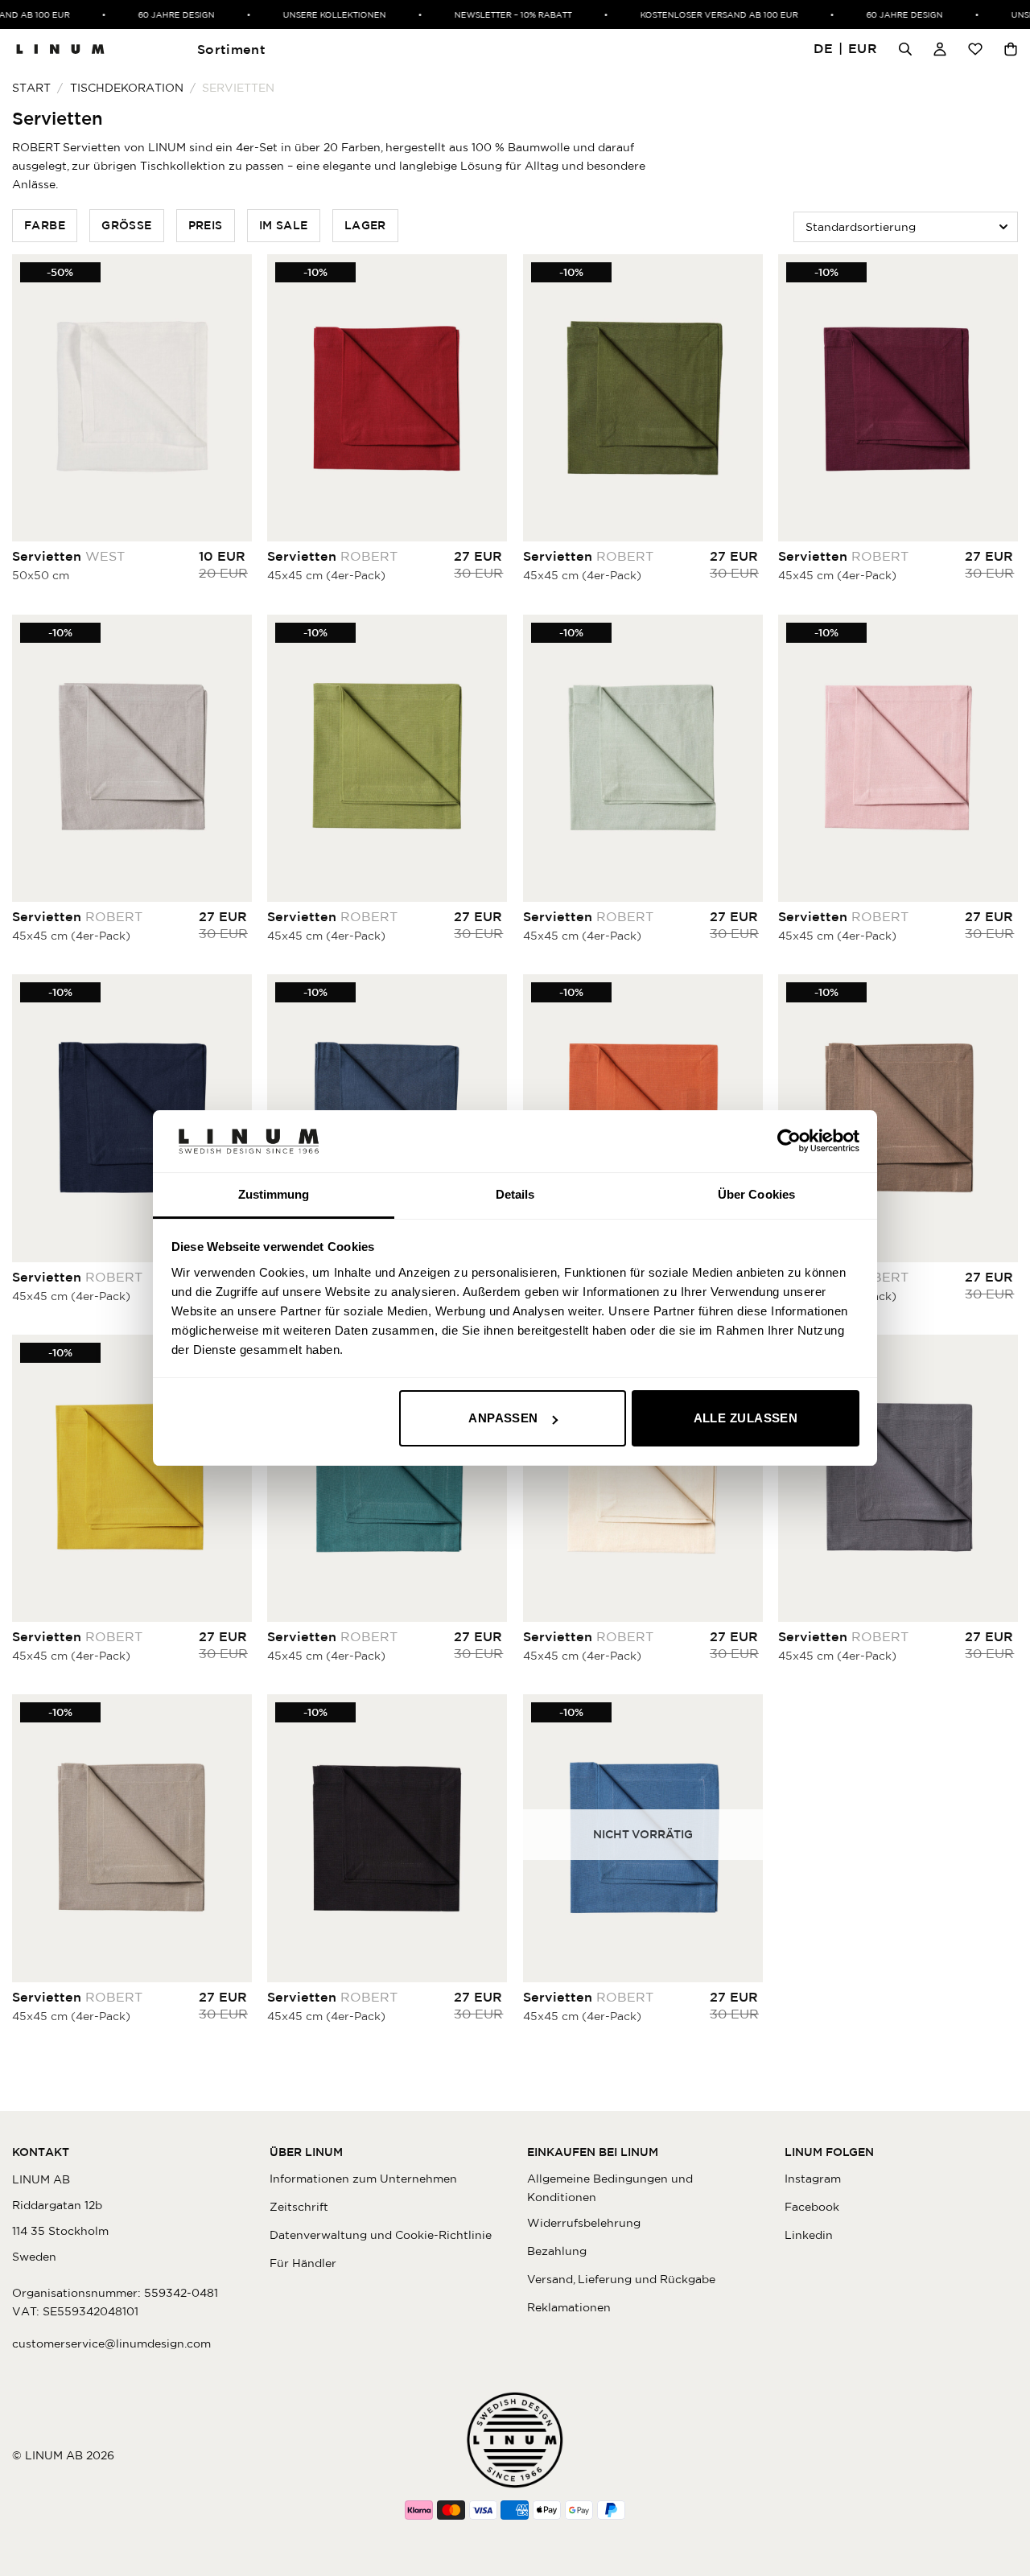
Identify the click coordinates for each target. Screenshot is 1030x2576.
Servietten (68, 556)
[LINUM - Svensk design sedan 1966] (60, 49)
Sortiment (231, 49)
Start (31, 88)
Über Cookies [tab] (756, 1194)
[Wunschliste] (975, 49)
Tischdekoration (127, 88)
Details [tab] (515, 1194)
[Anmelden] (940, 49)
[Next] (491, 398)
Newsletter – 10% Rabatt (489, 14)
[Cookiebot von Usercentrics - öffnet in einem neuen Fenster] (789, 1141)
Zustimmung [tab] (274, 1194)
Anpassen (503, 1418)
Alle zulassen (746, 1418)
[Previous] (283, 398)
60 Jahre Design (152, 14)
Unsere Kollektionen (311, 14)
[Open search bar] (905, 49)
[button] (846, 49)
